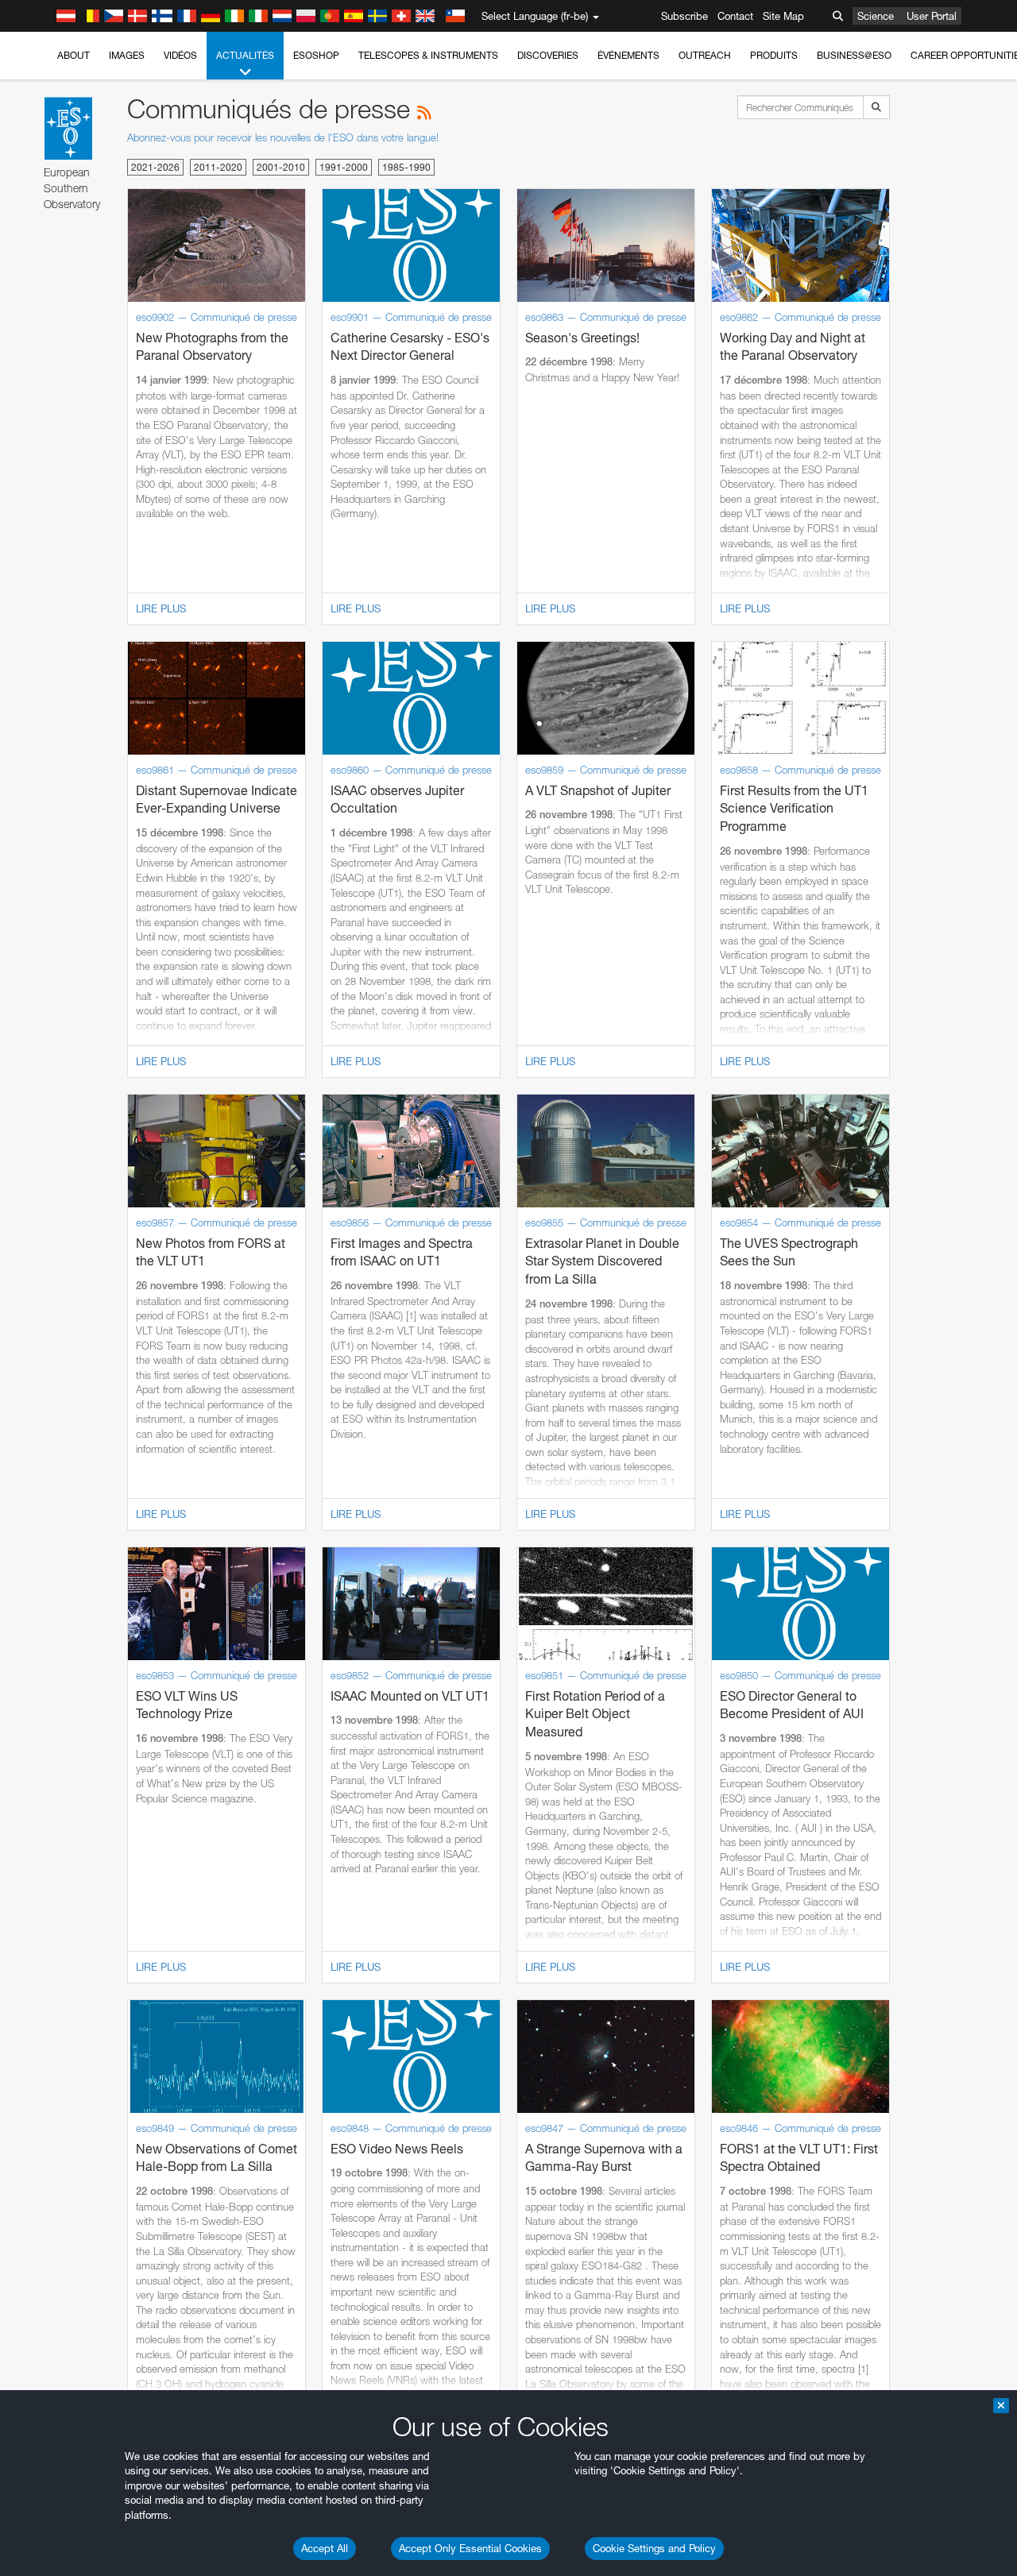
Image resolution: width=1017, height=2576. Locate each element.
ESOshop (316, 55)
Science (876, 16)
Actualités (245, 55)
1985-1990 (406, 167)
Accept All (325, 2548)
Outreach (705, 55)
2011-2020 (218, 167)
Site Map (783, 16)
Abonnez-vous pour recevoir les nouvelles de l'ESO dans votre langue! (283, 137)
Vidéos (180, 55)
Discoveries (548, 55)
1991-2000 (344, 167)
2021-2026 (155, 167)
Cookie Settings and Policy (654, 2548)
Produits (774, 55)
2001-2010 (281, 167)
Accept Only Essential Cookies (470, 2548)
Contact (735, 16)
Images (127, 55)
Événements (628, 55)
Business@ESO (854, 55)
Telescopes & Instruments (428, 55)
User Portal (932, 16)
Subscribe (684, 16)
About (73, 55)
